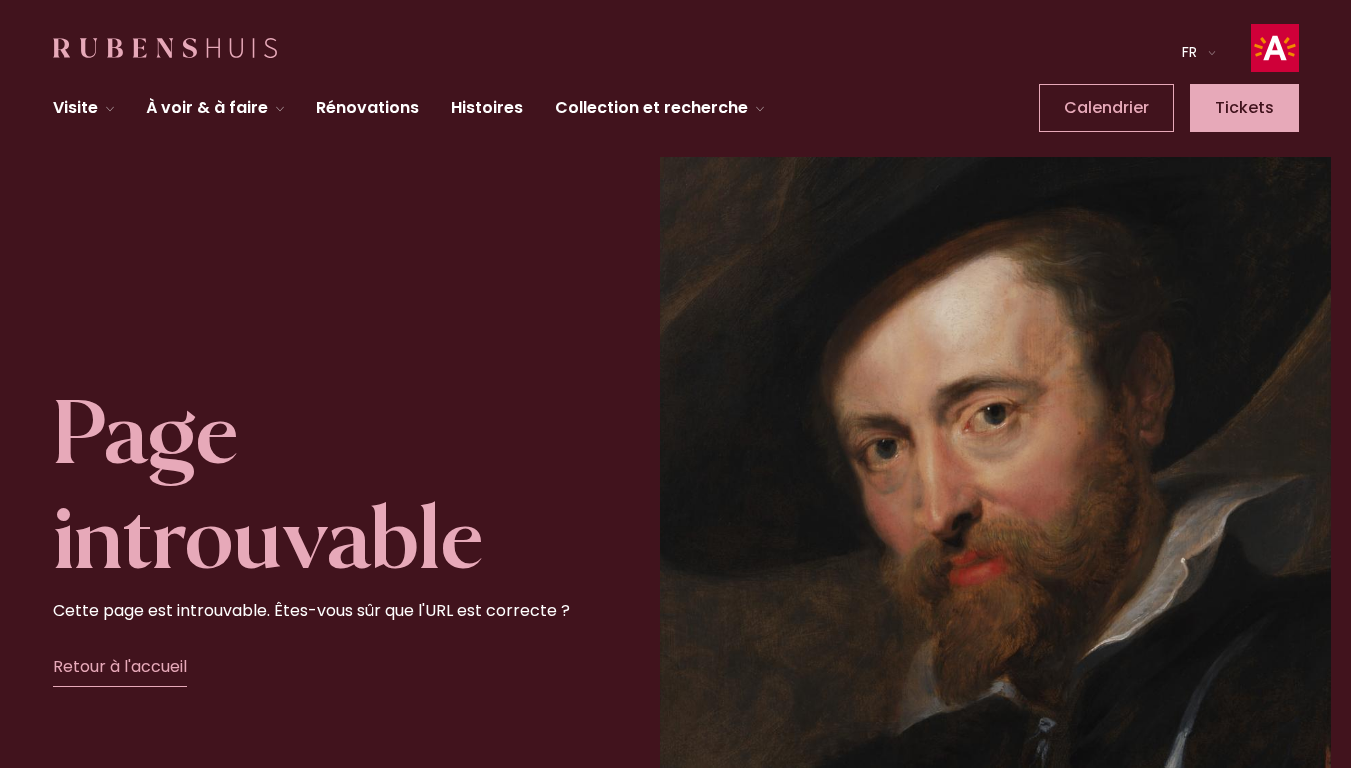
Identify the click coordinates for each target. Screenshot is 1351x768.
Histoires (487, 107)
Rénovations (367, 107)
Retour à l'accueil (120, 666)
